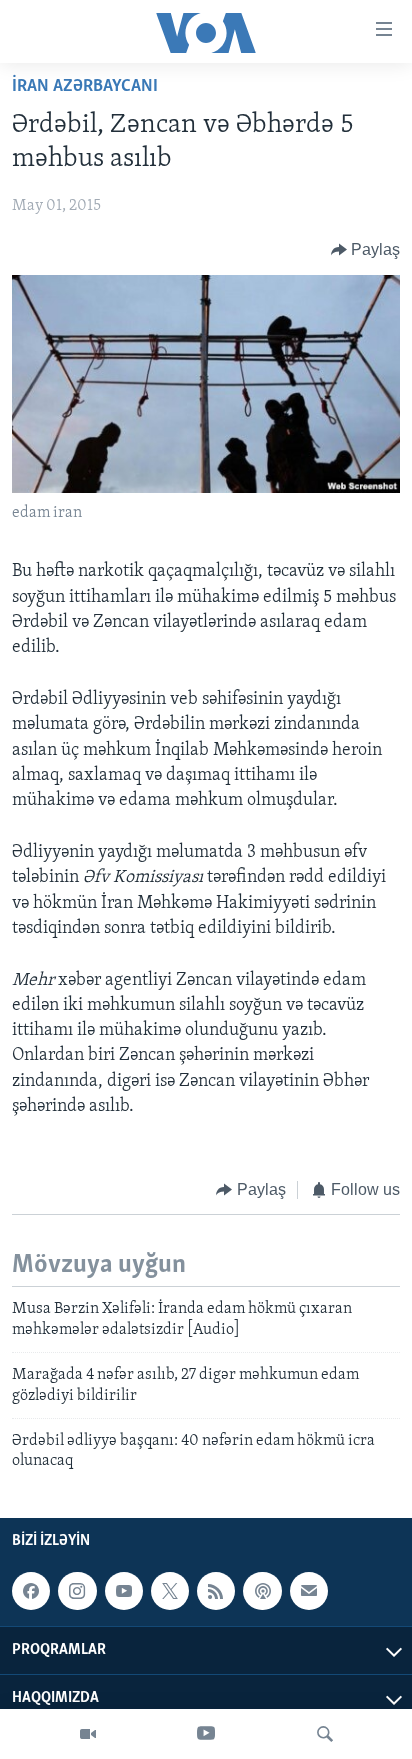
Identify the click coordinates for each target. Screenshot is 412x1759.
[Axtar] (325, 1734)
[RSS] (216, 1591)
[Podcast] (262, 1591)
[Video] (88, 1734)
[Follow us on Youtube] (124, 1591)
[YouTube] (206, 1734)
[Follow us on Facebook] (31, 1591)
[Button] (366, 250)
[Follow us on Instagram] (77, 1591)
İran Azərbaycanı (85, 87)
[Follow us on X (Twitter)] (170, 1591)
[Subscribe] (309, 1591)
